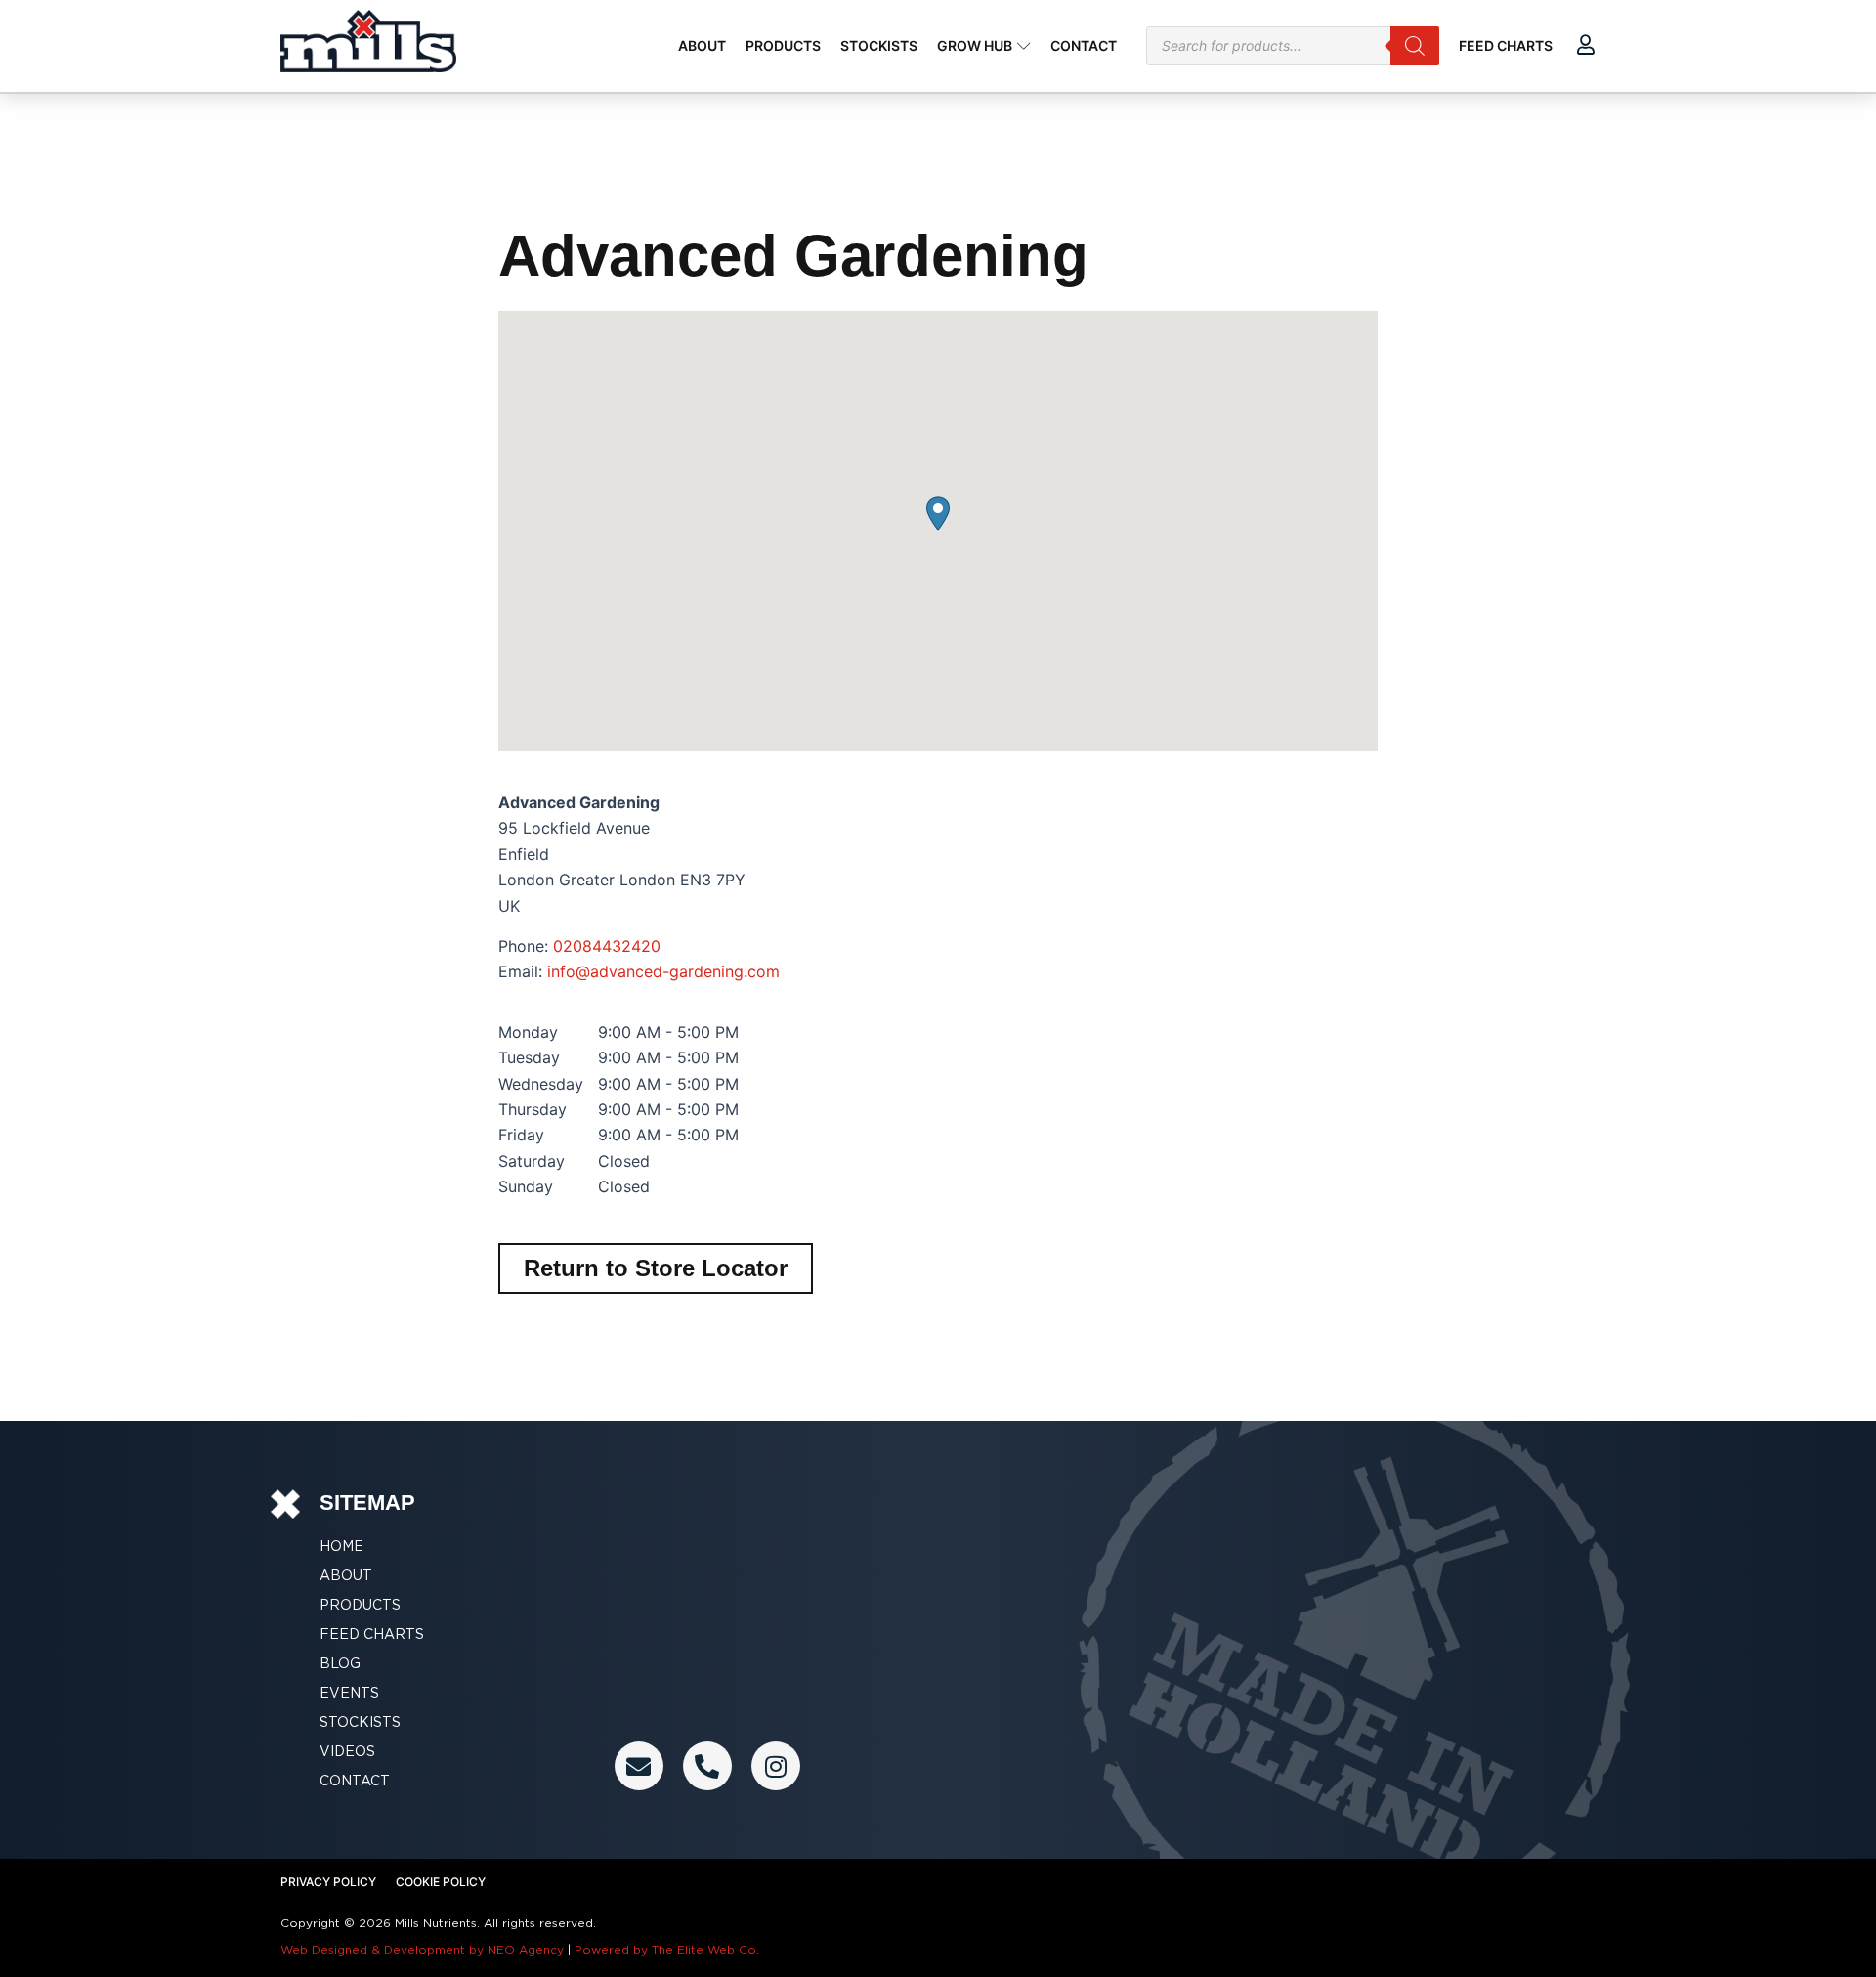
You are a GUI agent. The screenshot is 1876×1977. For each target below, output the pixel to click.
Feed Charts (372, 1634)
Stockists (360, 1722)
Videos (347, 1751)
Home (341, 1546)
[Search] (1415, 46)
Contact (355, 1781)
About (346, 1575)
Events (349, 1693)
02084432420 (607, 946)
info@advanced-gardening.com (663, 971)
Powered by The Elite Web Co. (667, 1949)
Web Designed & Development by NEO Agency (422, 1949)
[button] (938, 514)
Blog (340, 1663)
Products (360, 1605)
